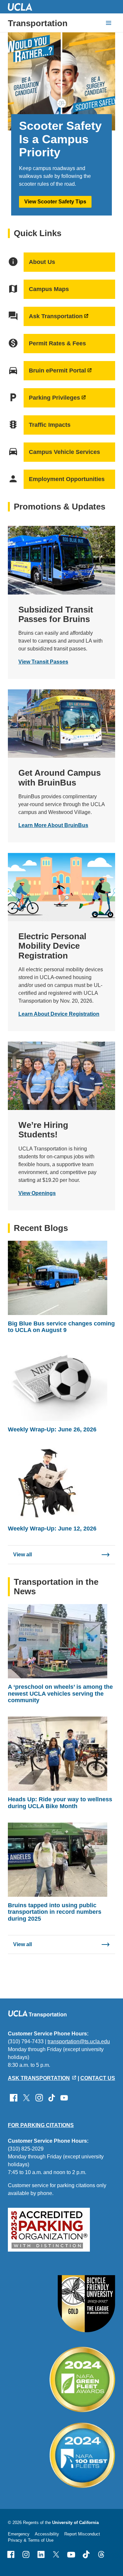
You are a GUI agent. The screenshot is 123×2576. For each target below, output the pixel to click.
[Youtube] (71, 2554)
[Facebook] (11, 2554)
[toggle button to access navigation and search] (109, 23)
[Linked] (41, 2554)
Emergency (19, 2534)
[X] (56, 2554)
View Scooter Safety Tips (55, 202)
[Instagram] (26, 2554)
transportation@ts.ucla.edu (79, 2041)
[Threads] (101, 2554)
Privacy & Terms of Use (31, 2540)
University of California (75, 2523)
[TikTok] (86, 2554)
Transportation (38, 23)
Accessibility (47, 2534)
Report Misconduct (82, 2534)
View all (22, 1555)
